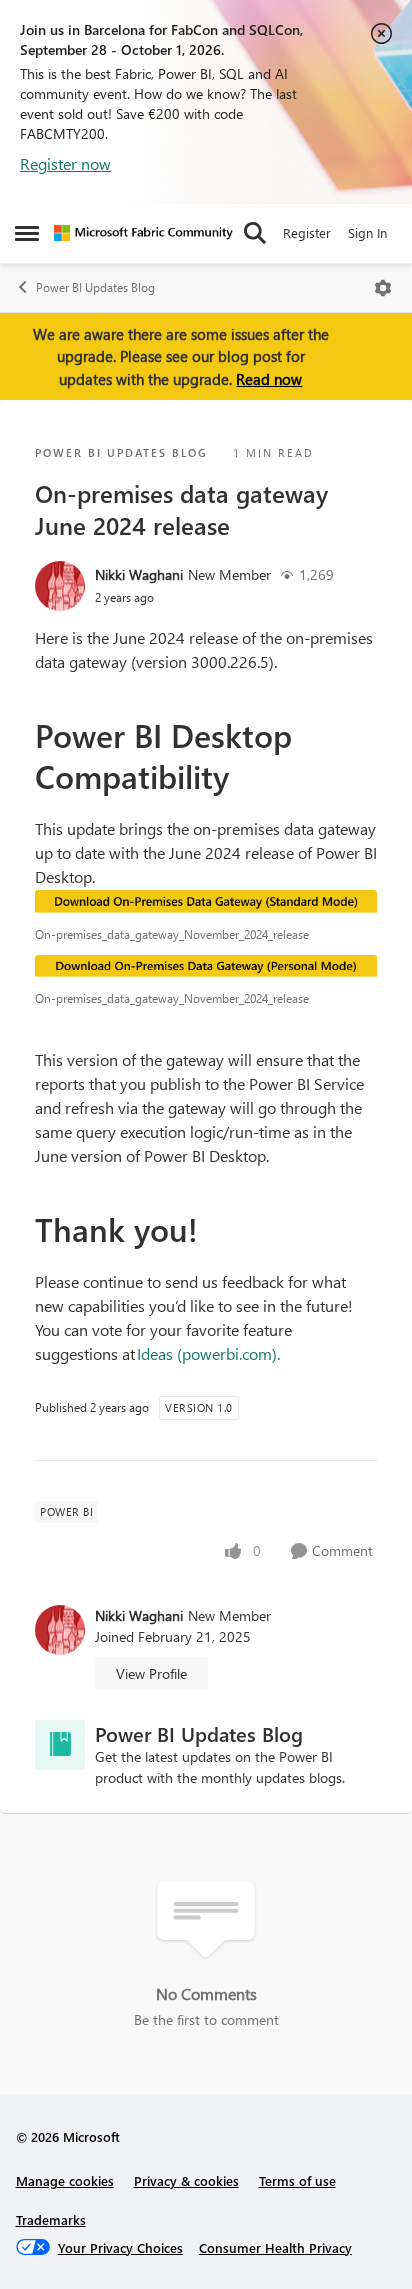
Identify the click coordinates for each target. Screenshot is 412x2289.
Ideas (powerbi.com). (208, 1353)
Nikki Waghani (139, 574)
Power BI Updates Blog (95, 287)
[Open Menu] (383, 288)
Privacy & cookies (186, 2180)
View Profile (151, 1673)
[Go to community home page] (143, 233)
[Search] (255, 233)
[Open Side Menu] (27, 233)
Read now (269, 379)
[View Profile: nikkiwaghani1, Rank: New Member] (60, 586)
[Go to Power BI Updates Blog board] (60, 1745)
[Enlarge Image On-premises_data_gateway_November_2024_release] (206, 902)
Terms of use (297, 2180)
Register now (65, 163)
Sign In (367, 232)
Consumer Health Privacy (275, 2247)
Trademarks (51, 2219)
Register (307, 232)
